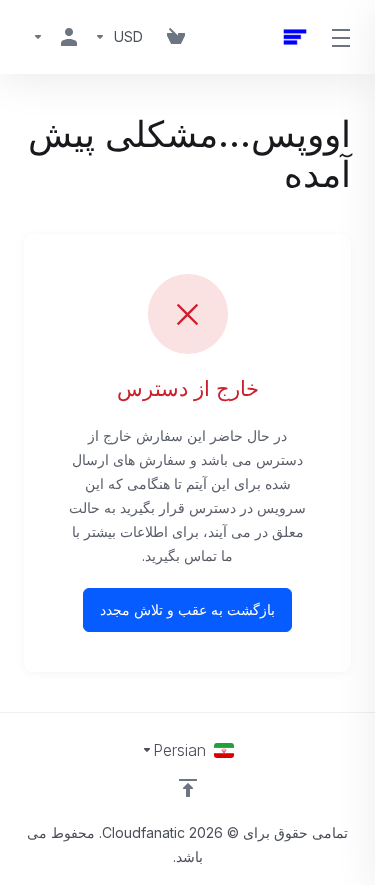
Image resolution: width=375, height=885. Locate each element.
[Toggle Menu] (342, 37)
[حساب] (55, 37)
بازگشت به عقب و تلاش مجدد (187, 609)
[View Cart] (176, 37)
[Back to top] (188, 788)
